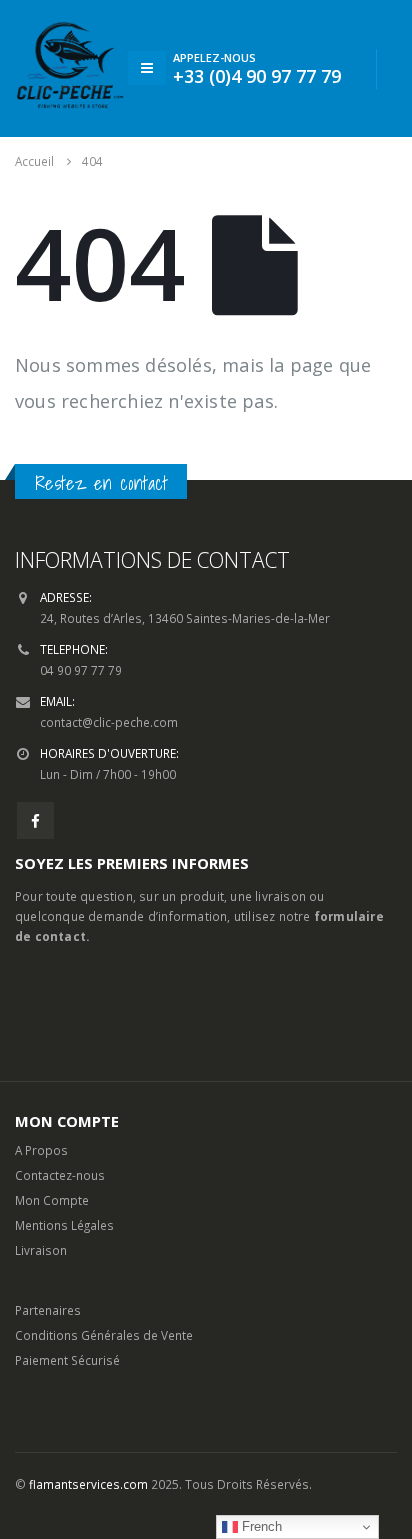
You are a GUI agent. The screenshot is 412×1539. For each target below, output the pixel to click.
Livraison (41, 1250)
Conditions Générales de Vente (104, 1335)
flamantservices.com (88, 1484)
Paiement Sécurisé (67, 1360)
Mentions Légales (64, 1225)
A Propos (41, 1150)
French (260, 1526)
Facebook (35, 820)
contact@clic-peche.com (109, 722)
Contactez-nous (60, 1175)
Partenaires (48, 1310)
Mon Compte (52, 1200)
